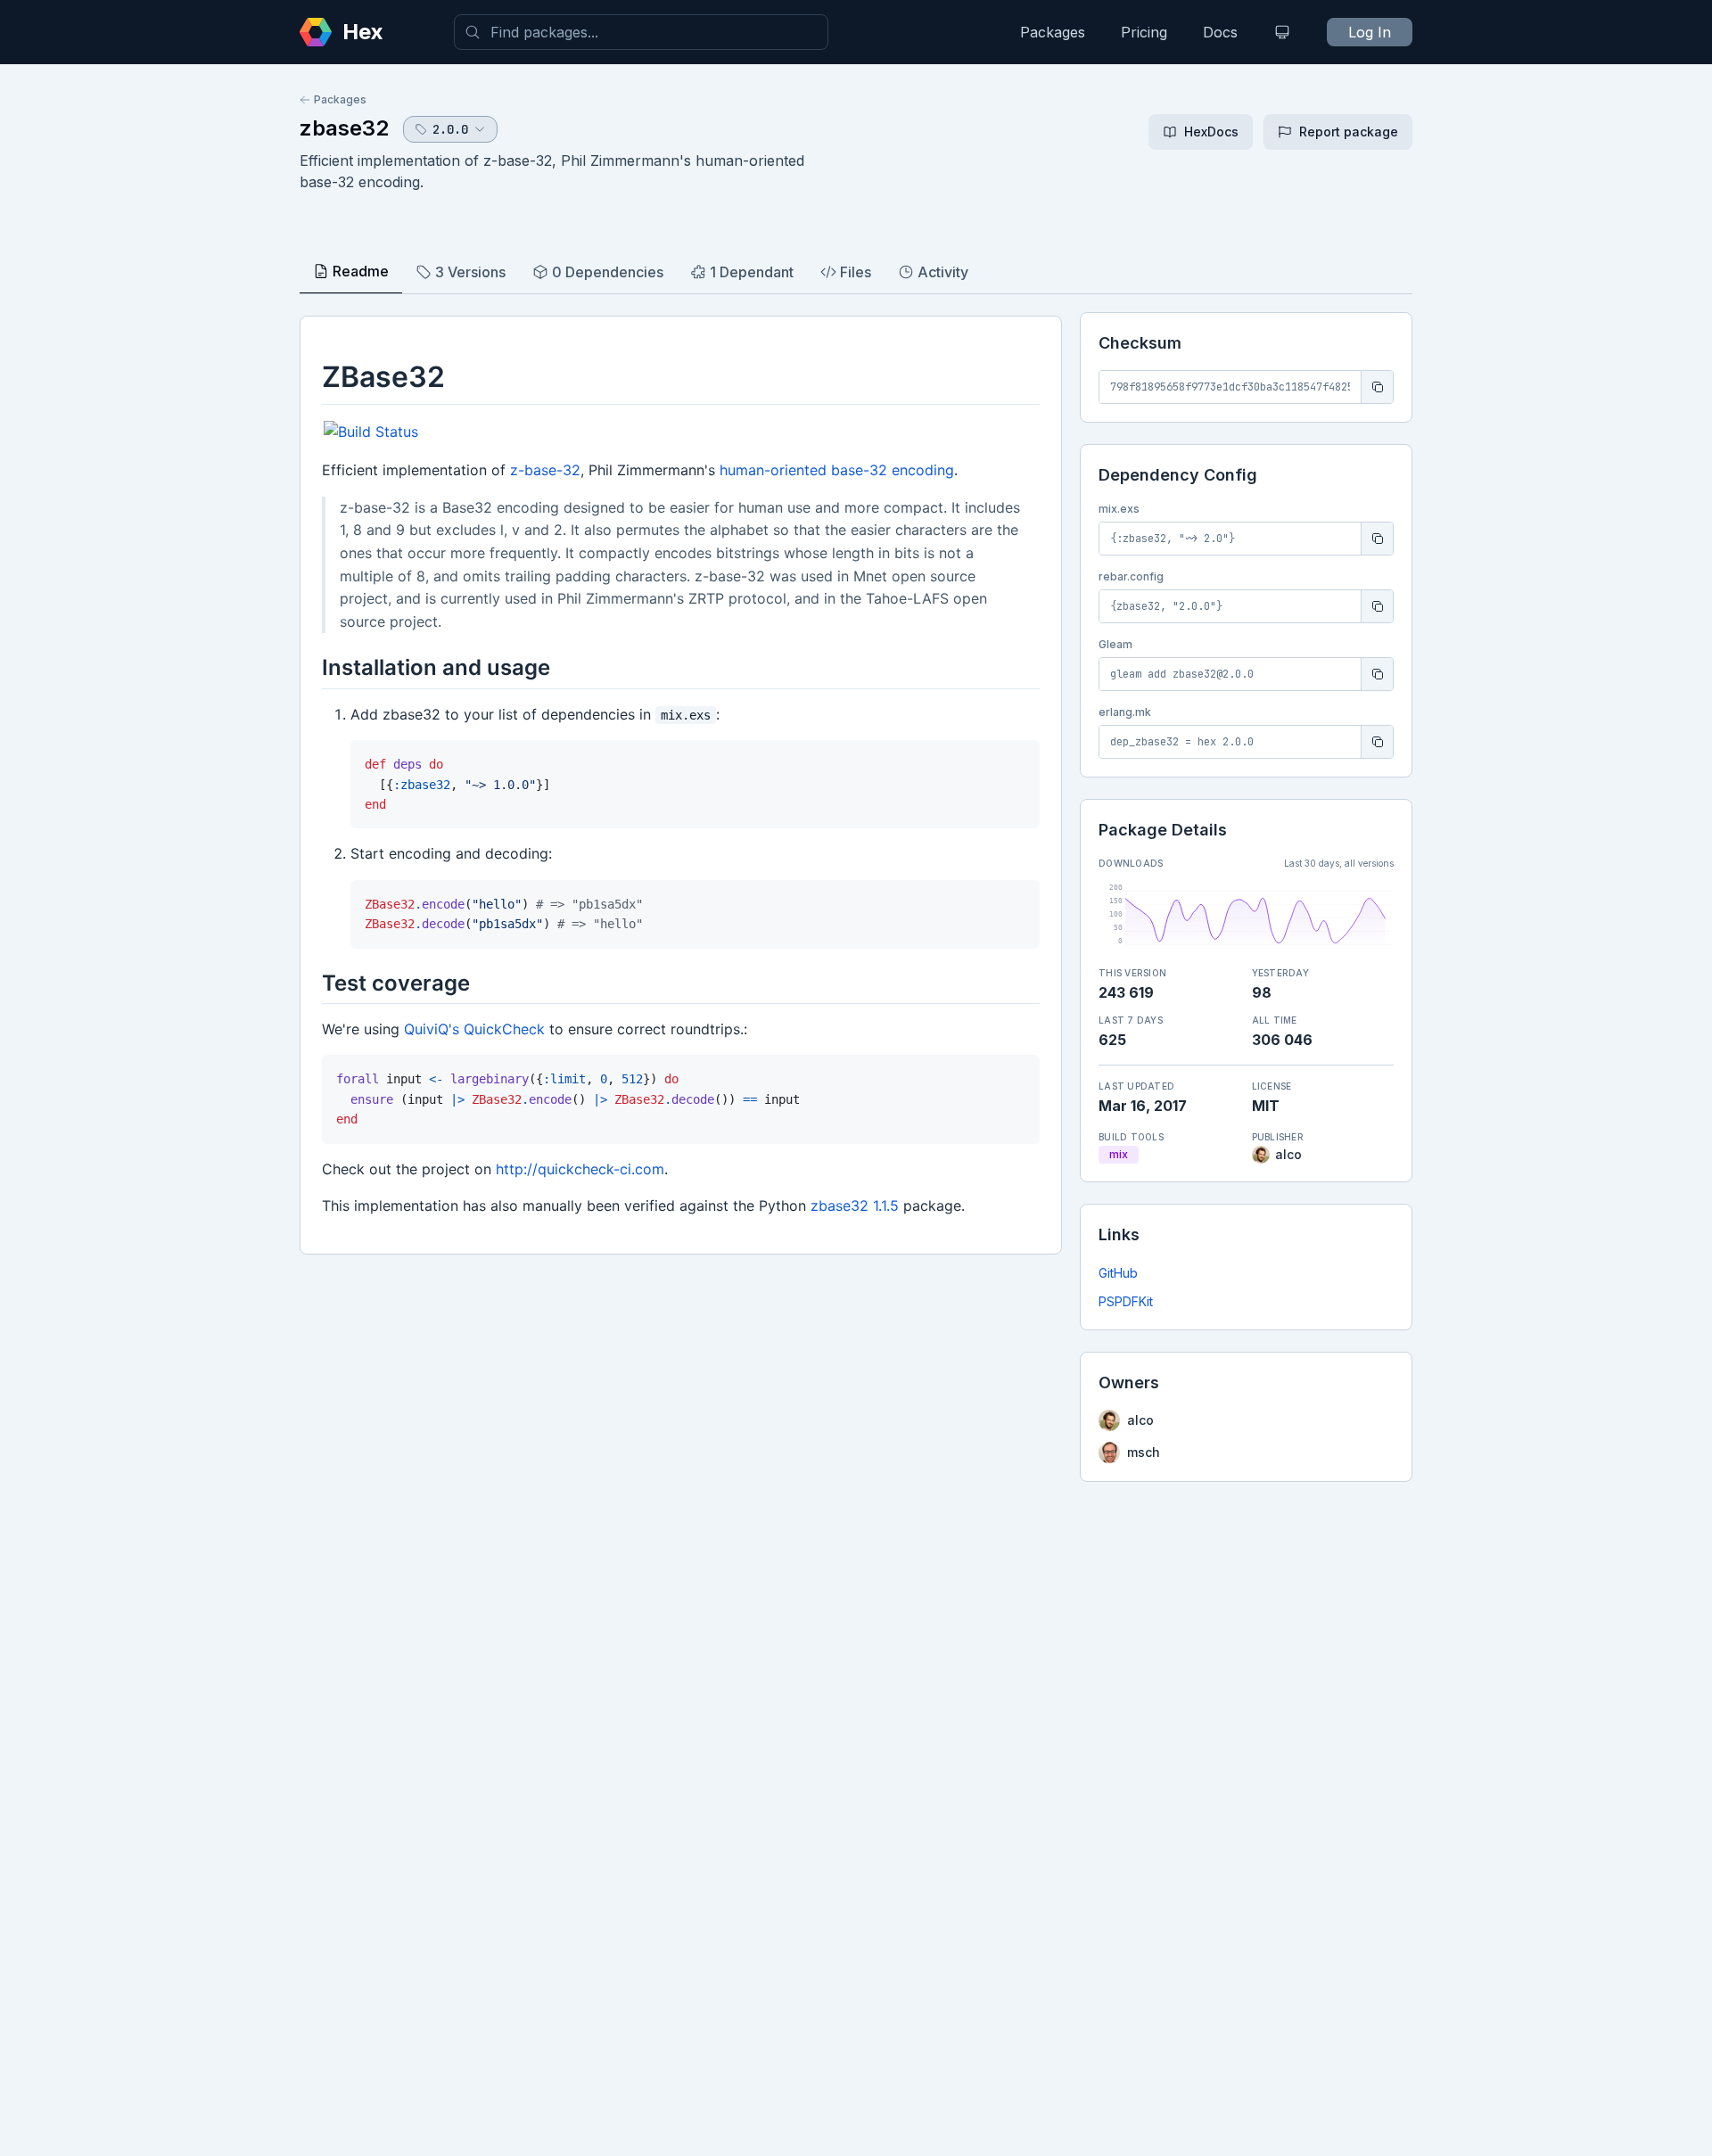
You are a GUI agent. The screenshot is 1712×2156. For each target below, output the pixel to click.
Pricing (1144, 32)
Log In (1370, 32)
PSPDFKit (1126, 1301)
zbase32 (344, 128)
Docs (1220, 32)
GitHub (1118, 1273)
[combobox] (641, 32)
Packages (1053, 32)
